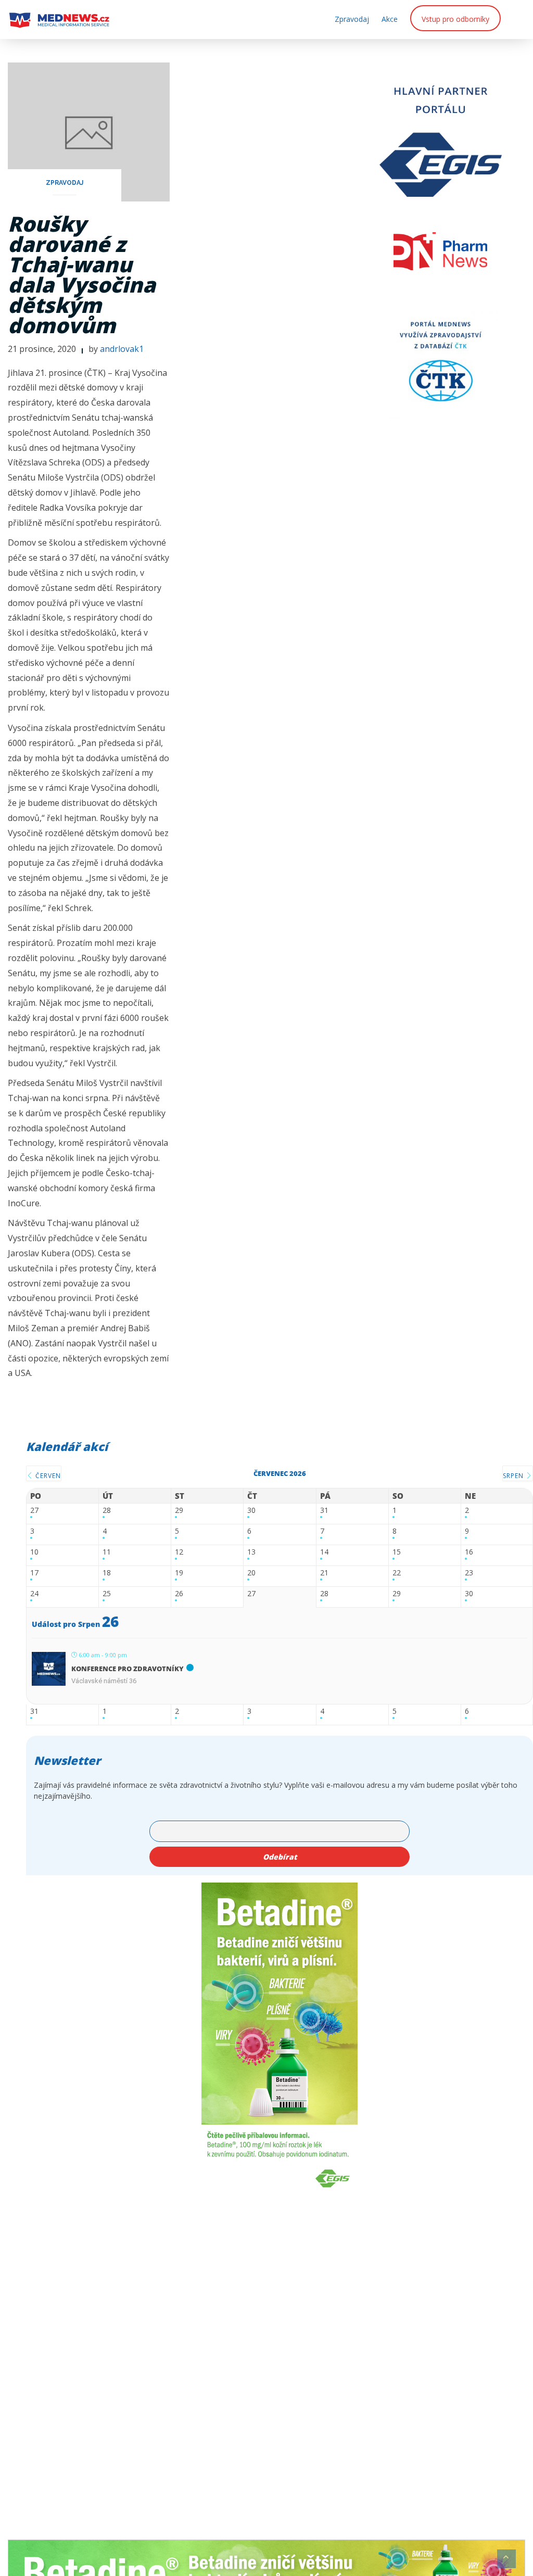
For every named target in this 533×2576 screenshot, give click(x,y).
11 (107, 1552)
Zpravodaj (352, 19)
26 (179, 1594)
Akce (390, 19)
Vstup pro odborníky (455, 19)
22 (397, 1573)
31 (324, 1511)
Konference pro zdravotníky (128, 1669)
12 (179, 1552)
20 (251, 1573)
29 (179, 1511)
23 (469, 1573)
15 (397, 1552)
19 (179, 1573)
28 (107, 1511)
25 (107, 1594)
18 (107, 1573)
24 (34, 1594)
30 (251, 1511)
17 (34, 1573)
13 (251, 1552)
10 (34, 1552)
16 (469, 1552)
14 (324, 1552)
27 (34, 1511)
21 (324, 1573)
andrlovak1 (122, 349)
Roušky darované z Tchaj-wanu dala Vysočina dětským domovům (82, 274)
